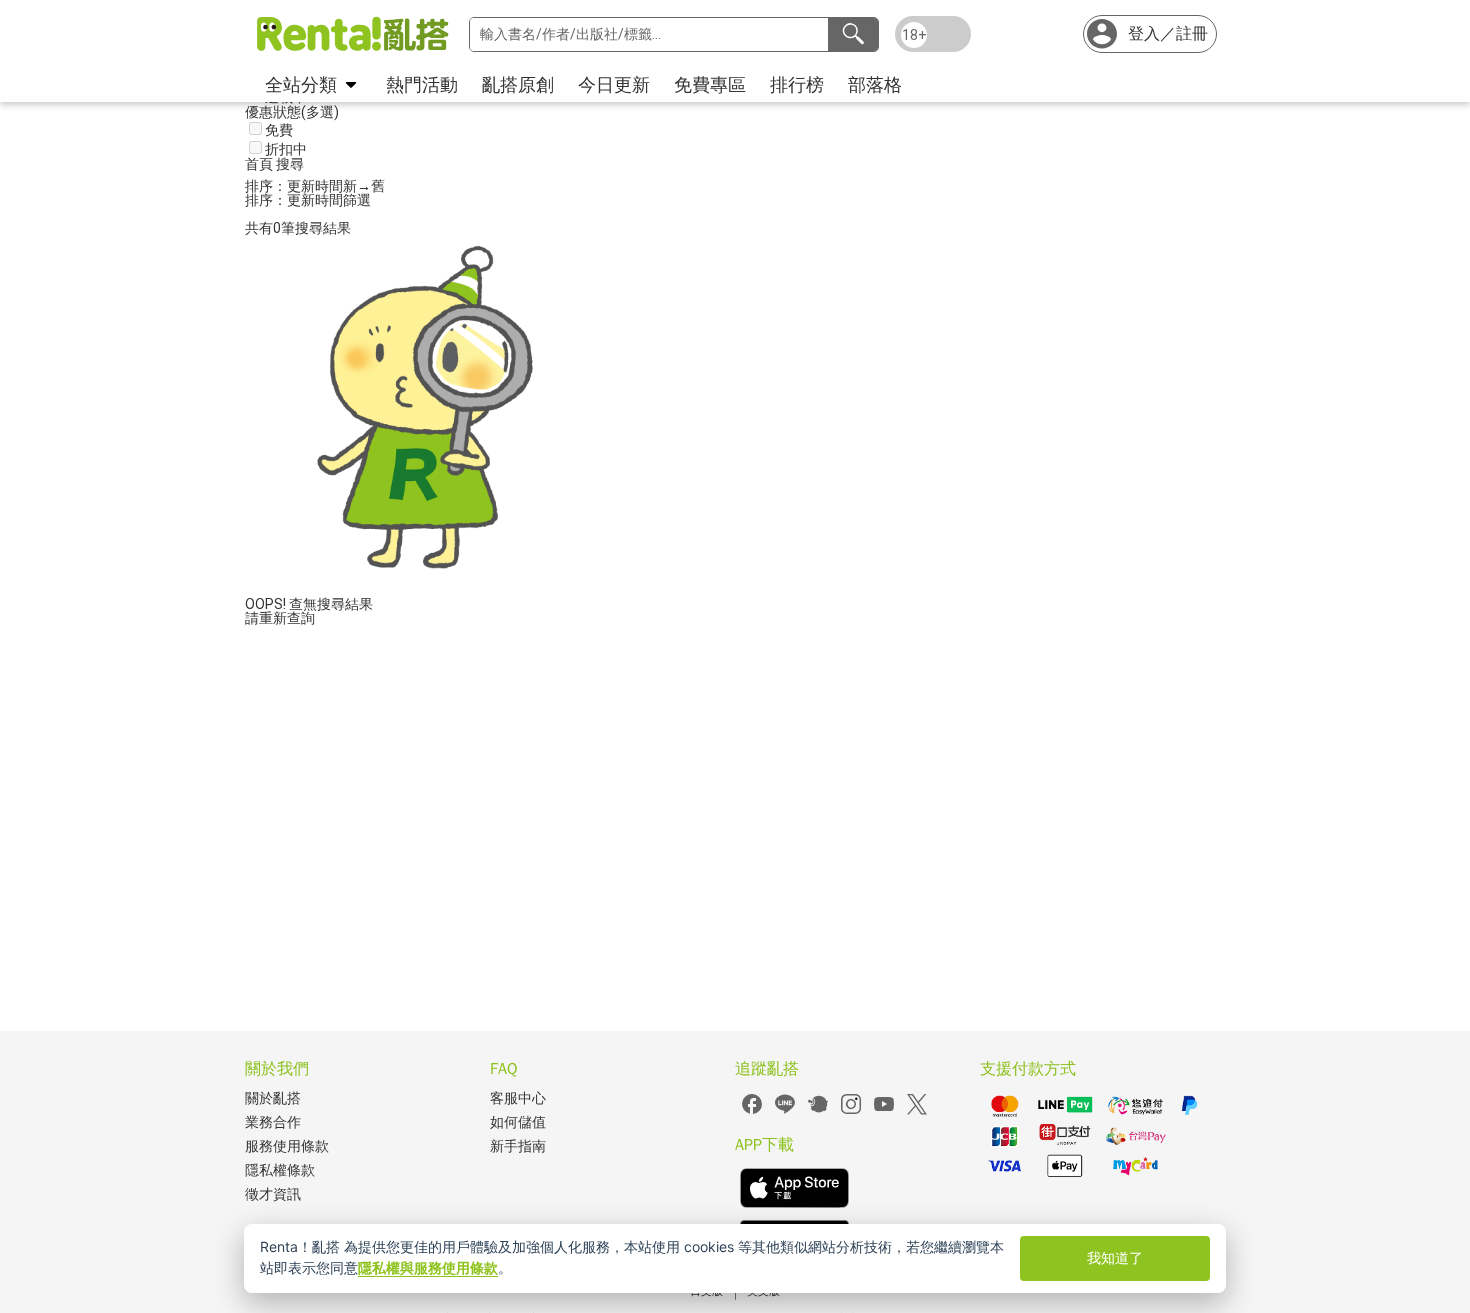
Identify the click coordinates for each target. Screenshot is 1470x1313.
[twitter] (917, 1111)
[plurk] (818, 1111)
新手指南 (518, 1146)
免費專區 (710, 84)
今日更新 (614, 84)
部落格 (875, 84)
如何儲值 (518, 1122)
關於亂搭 (273, 1098)
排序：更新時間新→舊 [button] (315, 186)
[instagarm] (851, 1111)
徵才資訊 (273, 1194)
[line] (785, 1111)
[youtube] (884, 1111)
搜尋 (290, 164)
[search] (853, 34)
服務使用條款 (287, 1146)
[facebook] (752, 1111)
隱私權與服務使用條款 (428, 1267)
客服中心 (518, 1098)
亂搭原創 (518, 84)
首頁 (260, 164)
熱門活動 (422, 84)
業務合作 (273, 1122)
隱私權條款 (280, 1170)
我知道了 (1115, 1257)
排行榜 (797, 84)
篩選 (357, 200)
